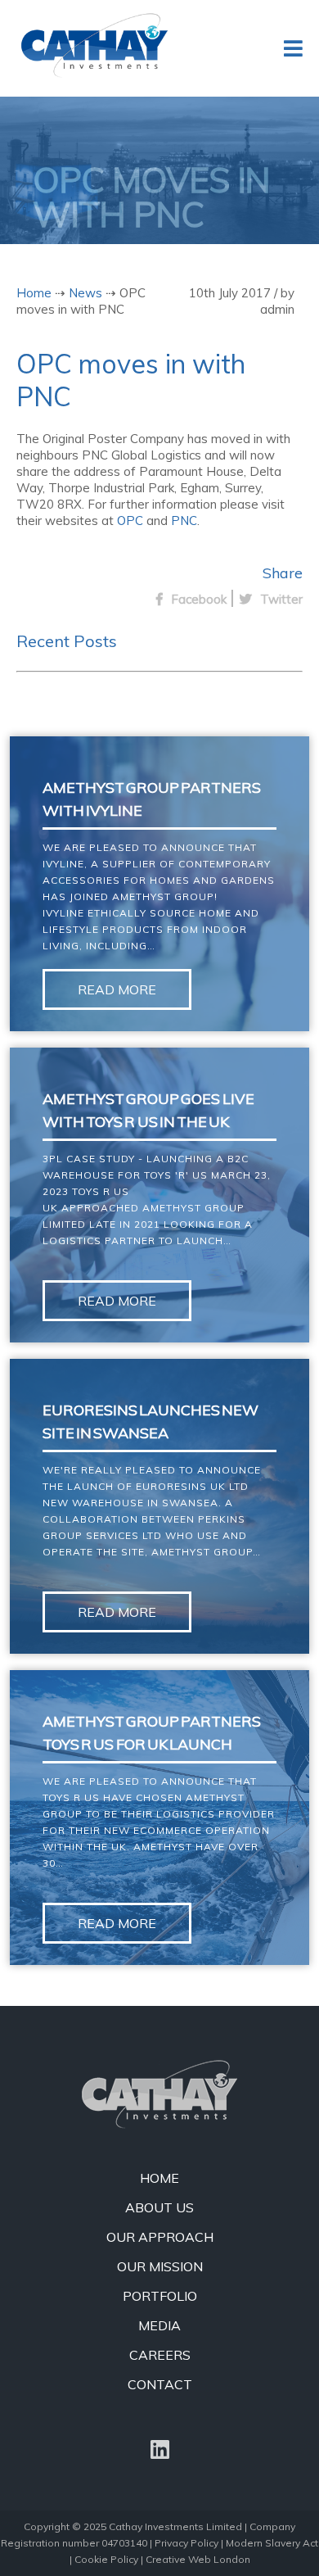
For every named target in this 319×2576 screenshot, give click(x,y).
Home (34, 293)
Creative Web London (198, 2559)
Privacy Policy (186, 2543)
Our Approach (160, 2237)
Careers (160, 2355)
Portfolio (160, 2296)
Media (159, 2325)
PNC (184, 521)
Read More (117, 989)
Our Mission (160, 2266)
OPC (130, 521)
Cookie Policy (106, 2559)
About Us (159, 2207)
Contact (160, 2384)
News (85, 293)
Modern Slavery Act (272, 2543)
